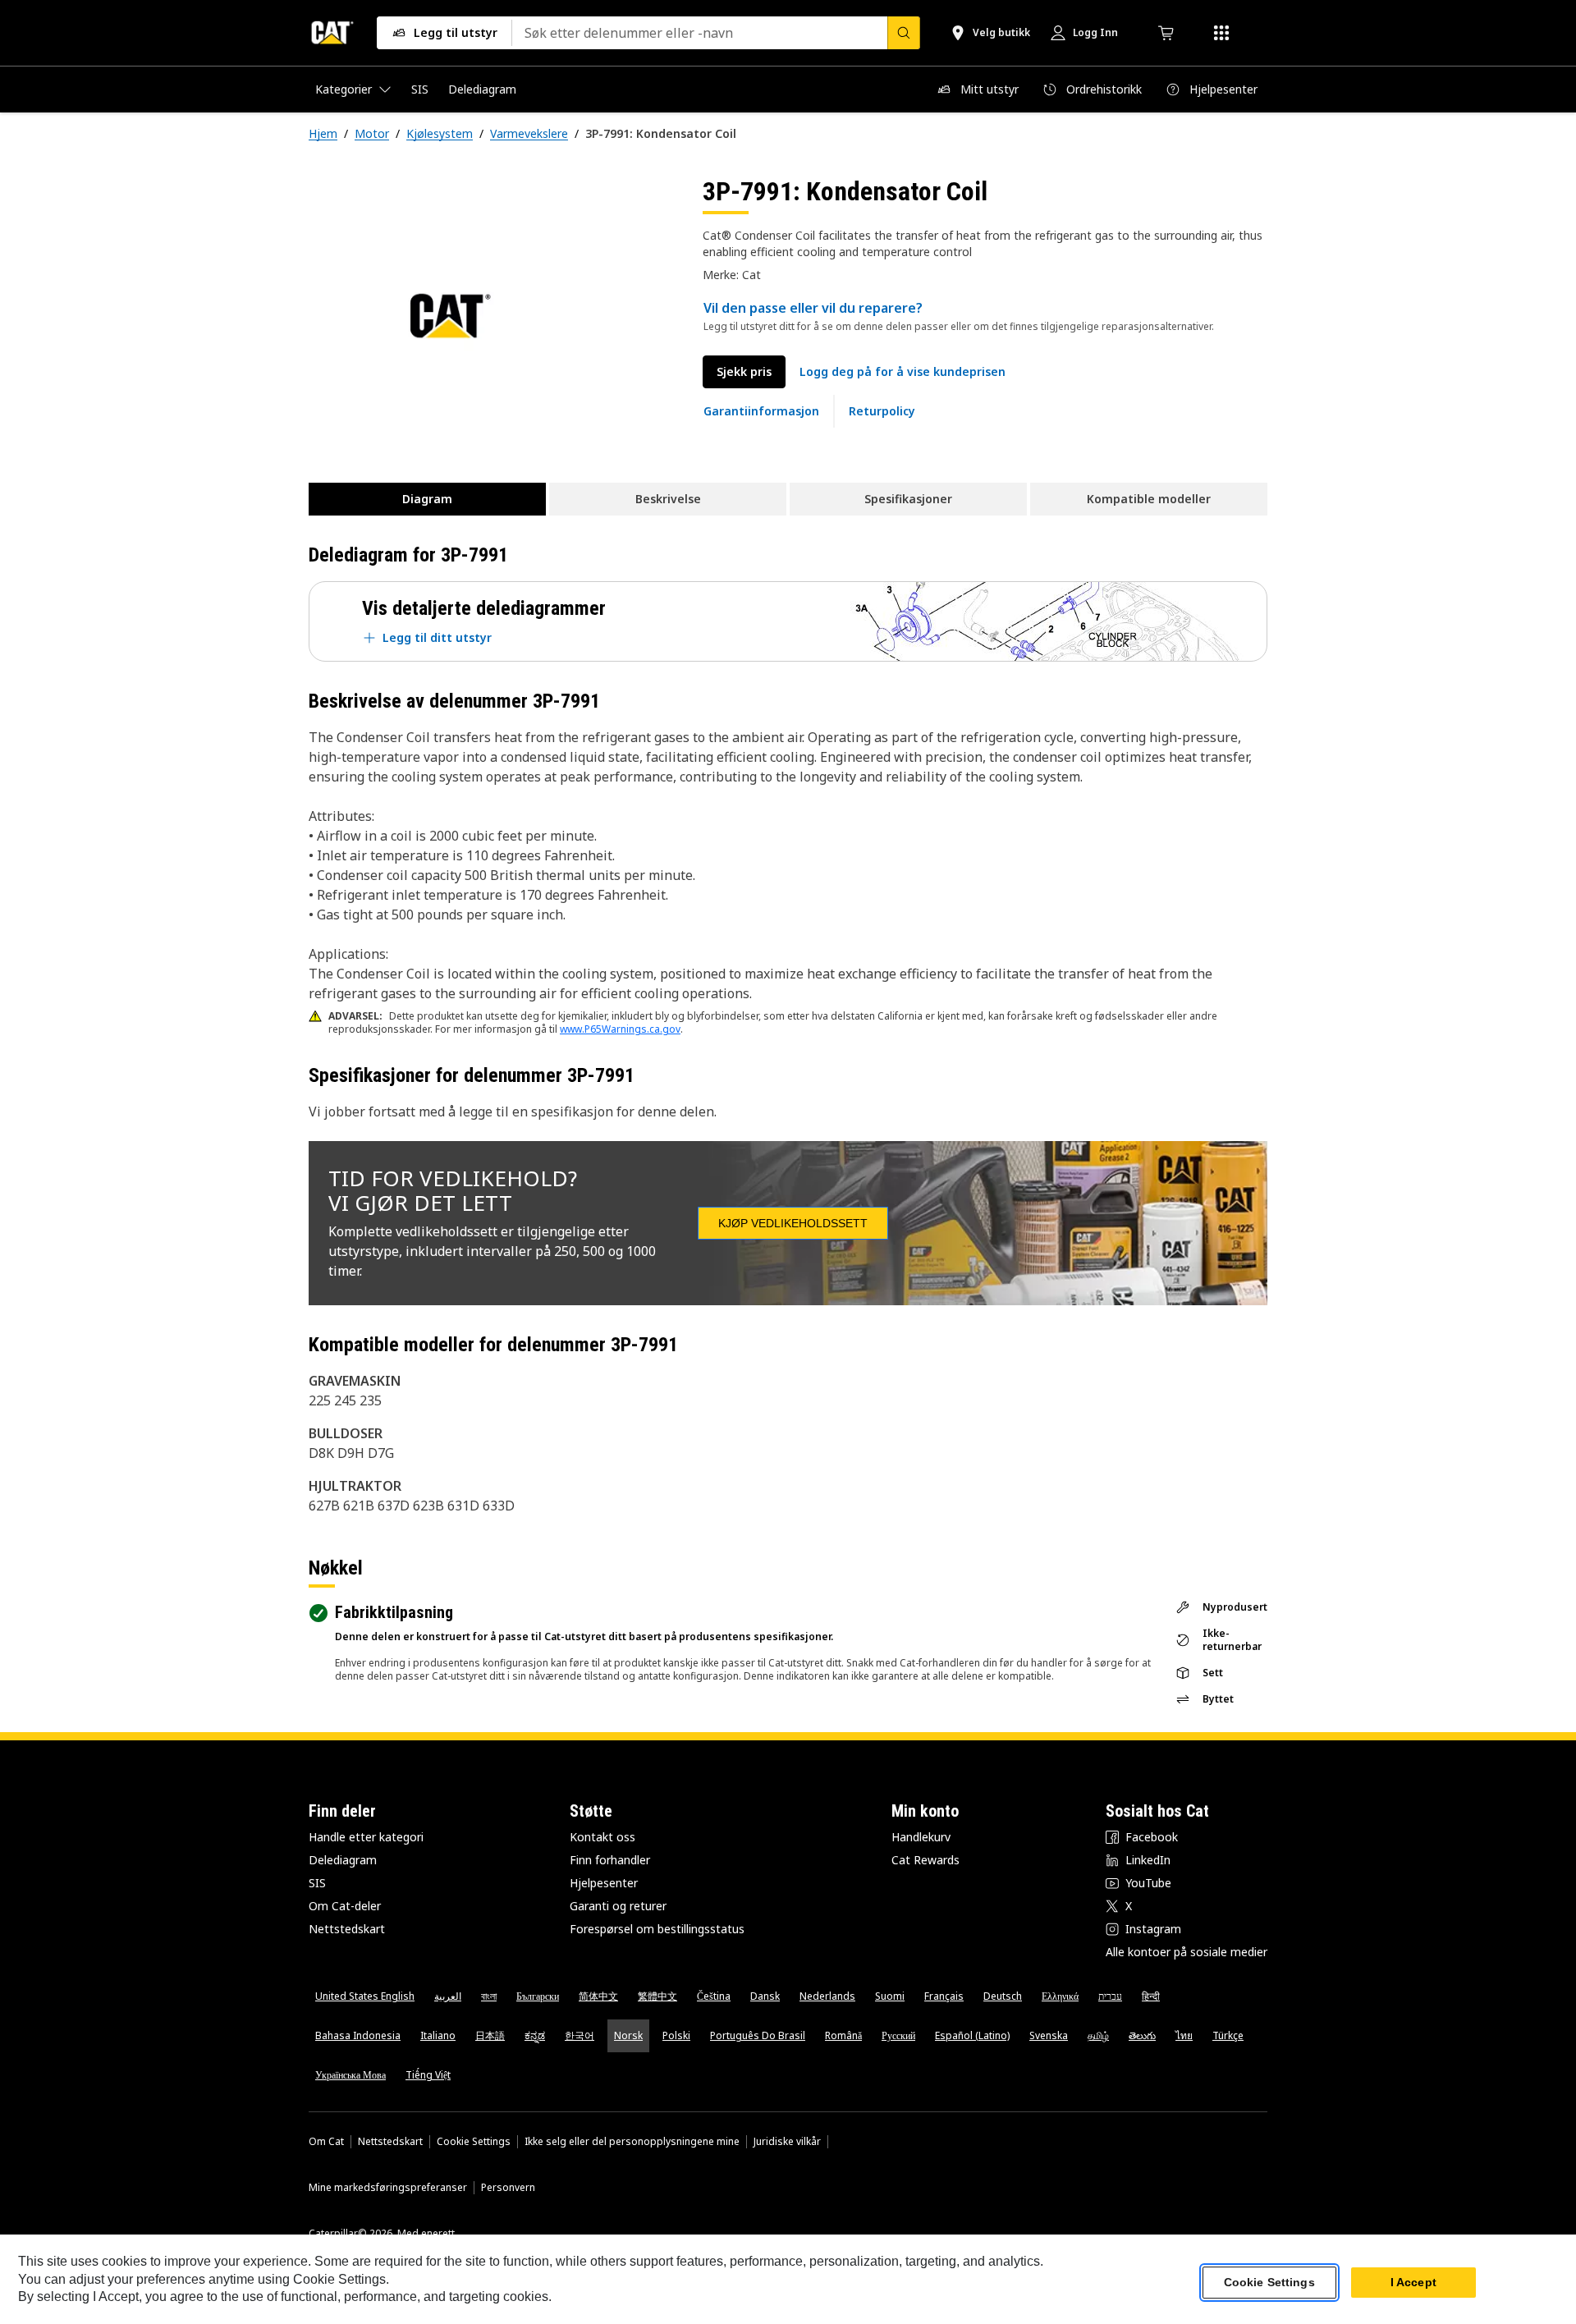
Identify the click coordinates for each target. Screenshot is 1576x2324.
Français (944, 1996)
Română (843, 2035)
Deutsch (1003, 1996)
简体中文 (598, 1996)
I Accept (1413, 2282)
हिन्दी (1151, 1996)
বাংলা (489, 1996)
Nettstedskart (347, 1929)
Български (538, 1996)
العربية (448, 1996)
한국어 (580, 2035)
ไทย (1184, 2035)
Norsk (628, 2035)
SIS (317, 1883)
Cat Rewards (925, 1860)
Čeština (714, 1996)
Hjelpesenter (604, 1883)
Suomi (890, 1996)
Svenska (1049, 2035)
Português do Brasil (758, 2035)
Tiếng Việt (428, 2075)
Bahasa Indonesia (358, 2035)
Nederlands (827, 1996)
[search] (904, 33)
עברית (1110, 1996)
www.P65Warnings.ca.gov (620, 1029)
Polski (676, 2035)
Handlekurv (921, 1837)
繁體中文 (657, 1996)
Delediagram (343, 1860)
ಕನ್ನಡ (535, 2035)
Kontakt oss (602, 1837)
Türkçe (1228, 2035)
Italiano (438, 2035)
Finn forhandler (610, 1860)
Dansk (765, 1996)
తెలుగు (1142, 2035)
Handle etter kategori (366, 1837)
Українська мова (350, 2075)
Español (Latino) (972, 2035)
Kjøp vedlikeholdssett (793, 1223)
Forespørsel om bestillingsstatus (657, 1929)
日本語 (490, 2035)
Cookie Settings (474, 2142)
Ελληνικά (1060, 1996)
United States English (365, 1996)
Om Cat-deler (345, 1906)
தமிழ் (1098, 2035)
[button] (903, 372)
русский (898, 2035)
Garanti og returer (618, 1906)
